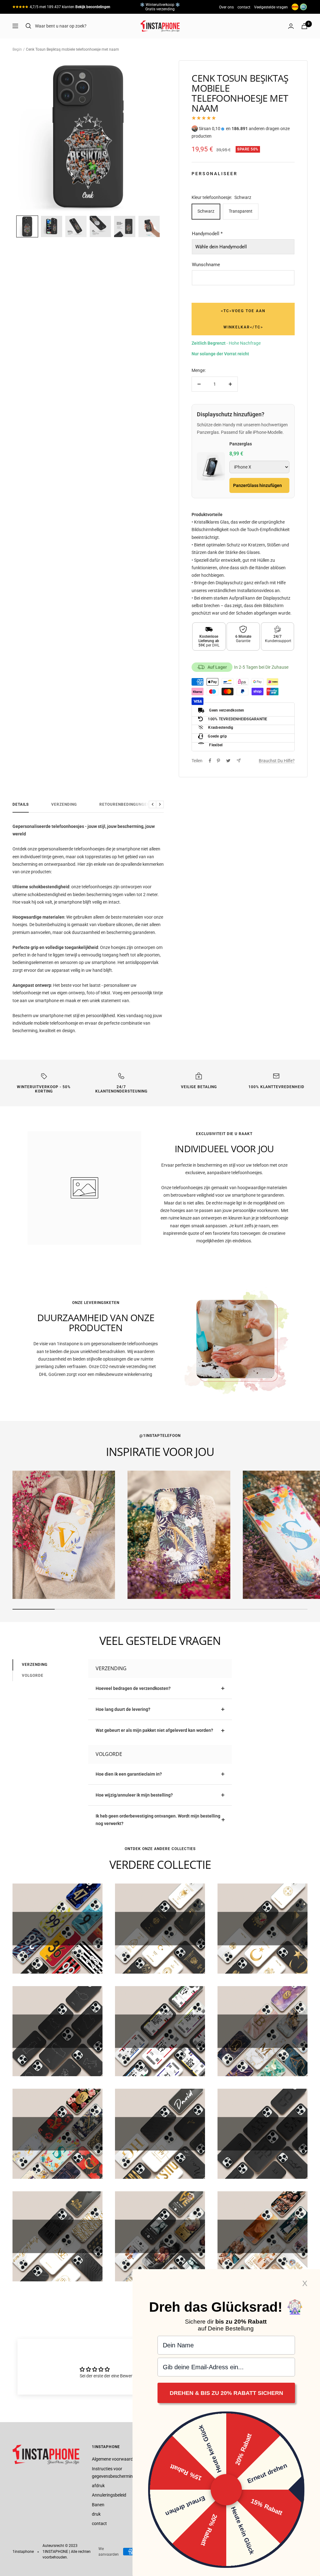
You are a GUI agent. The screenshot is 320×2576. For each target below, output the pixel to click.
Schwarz (206, 211)
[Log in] (291, 26)
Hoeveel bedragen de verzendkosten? (133, 1688)
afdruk (98, 2486)
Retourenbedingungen (125, 804)
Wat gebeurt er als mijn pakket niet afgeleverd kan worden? (154, 1730)
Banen (98, 2505)
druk (96, 2514)
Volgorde (33, 1676)
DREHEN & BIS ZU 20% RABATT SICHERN (226, 2393)
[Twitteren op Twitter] (228, 761)
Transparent (241, 211)
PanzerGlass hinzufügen (257, 485)
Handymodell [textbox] (207, 234)
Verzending (64, 804)
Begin (17, 49)
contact (244, 7)
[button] (27, 226)
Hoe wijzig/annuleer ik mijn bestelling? (134, 1795)
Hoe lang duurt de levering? (123, 1709)
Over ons (226, 7)
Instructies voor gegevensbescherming (114, 2472)
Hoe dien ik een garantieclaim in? (129, 1774)
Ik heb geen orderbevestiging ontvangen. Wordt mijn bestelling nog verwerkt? (158, 1820)
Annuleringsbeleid (109, 2495)
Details (21, 804)
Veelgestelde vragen (271, 7)
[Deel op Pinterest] (218, 761)
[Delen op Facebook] (210, 761)
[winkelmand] (304, 26)
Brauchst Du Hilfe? (277, 761)
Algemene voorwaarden (115, 2459)
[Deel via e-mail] (239, 761)
